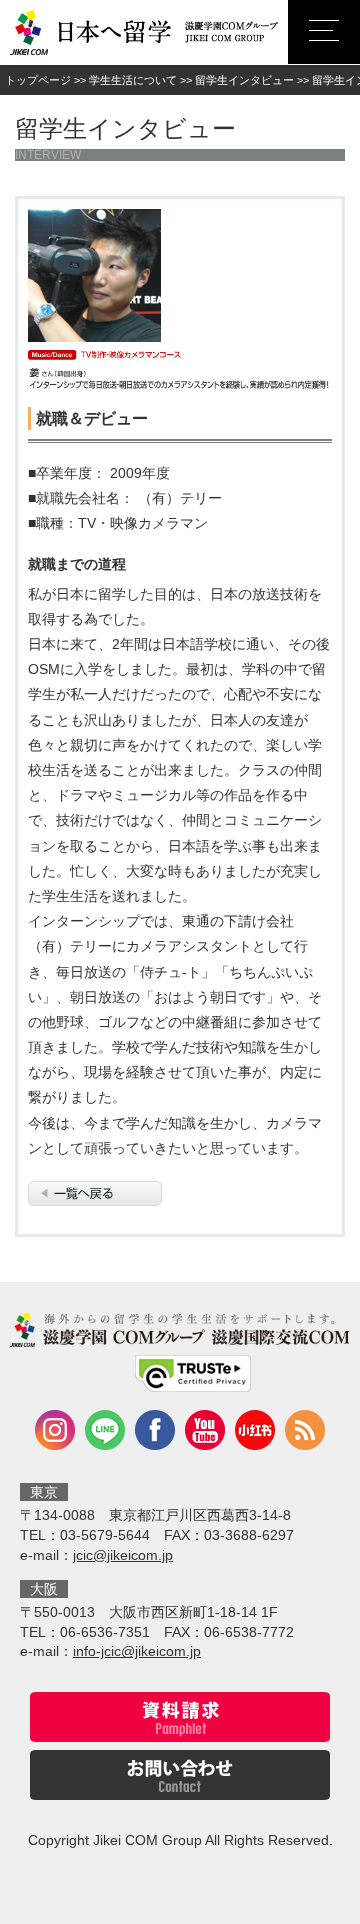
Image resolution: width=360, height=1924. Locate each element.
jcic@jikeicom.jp (123, 1555)
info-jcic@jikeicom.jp (137, 1651)
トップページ (38, 80)
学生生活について (133, 80)
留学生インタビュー (244, 80)
